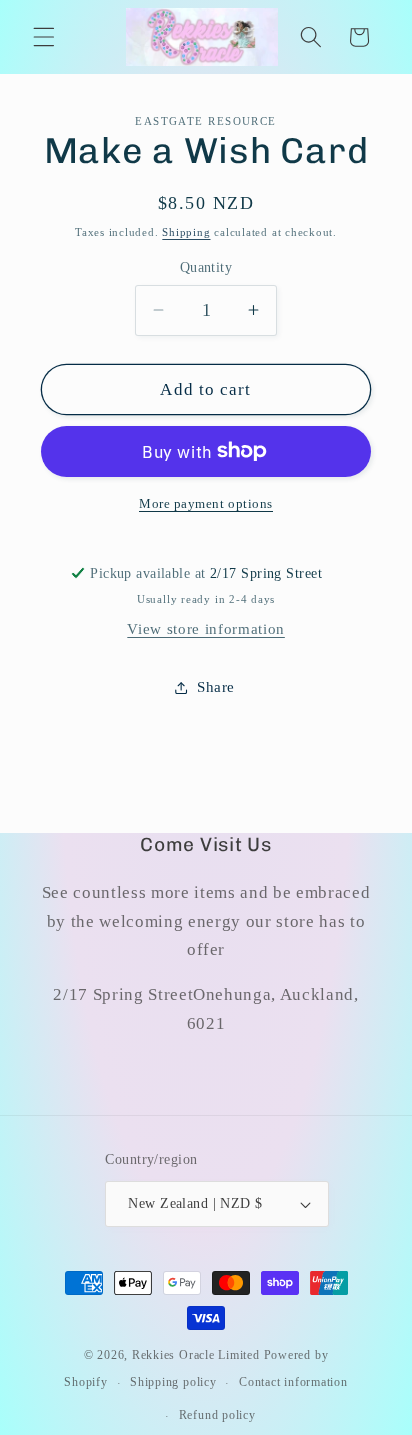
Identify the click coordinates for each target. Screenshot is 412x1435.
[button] (44, 37)
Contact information (293, 1382)
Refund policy (217, 1415)
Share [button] (216, 686)
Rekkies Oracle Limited (196, 1355)
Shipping (186, 232)
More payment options (206, 503)
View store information (206, 628)
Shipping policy (173, 1382)
